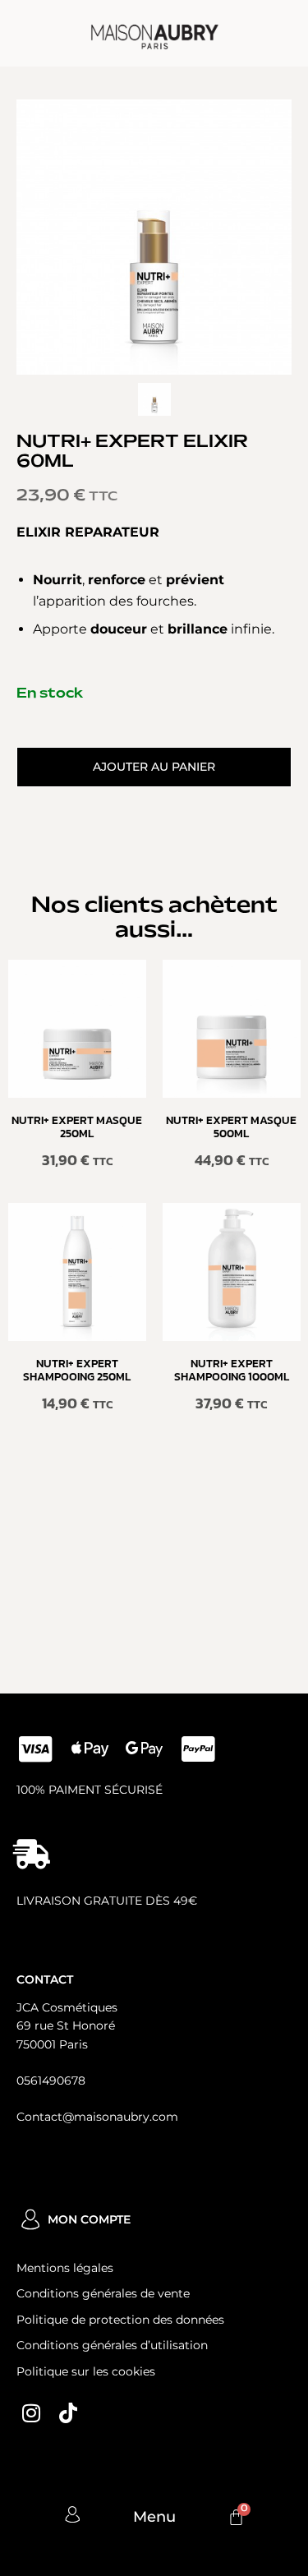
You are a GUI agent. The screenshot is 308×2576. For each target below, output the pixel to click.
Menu (154, 2517)
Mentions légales (65, 2268)
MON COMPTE (89, 2219)
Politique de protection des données (120, 2320)
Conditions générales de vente (103, 2293)
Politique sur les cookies (86, 2371)
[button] (154, 767)
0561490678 (51, 2081)
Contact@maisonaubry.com (97, 2117)
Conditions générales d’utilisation (112, 2345)
